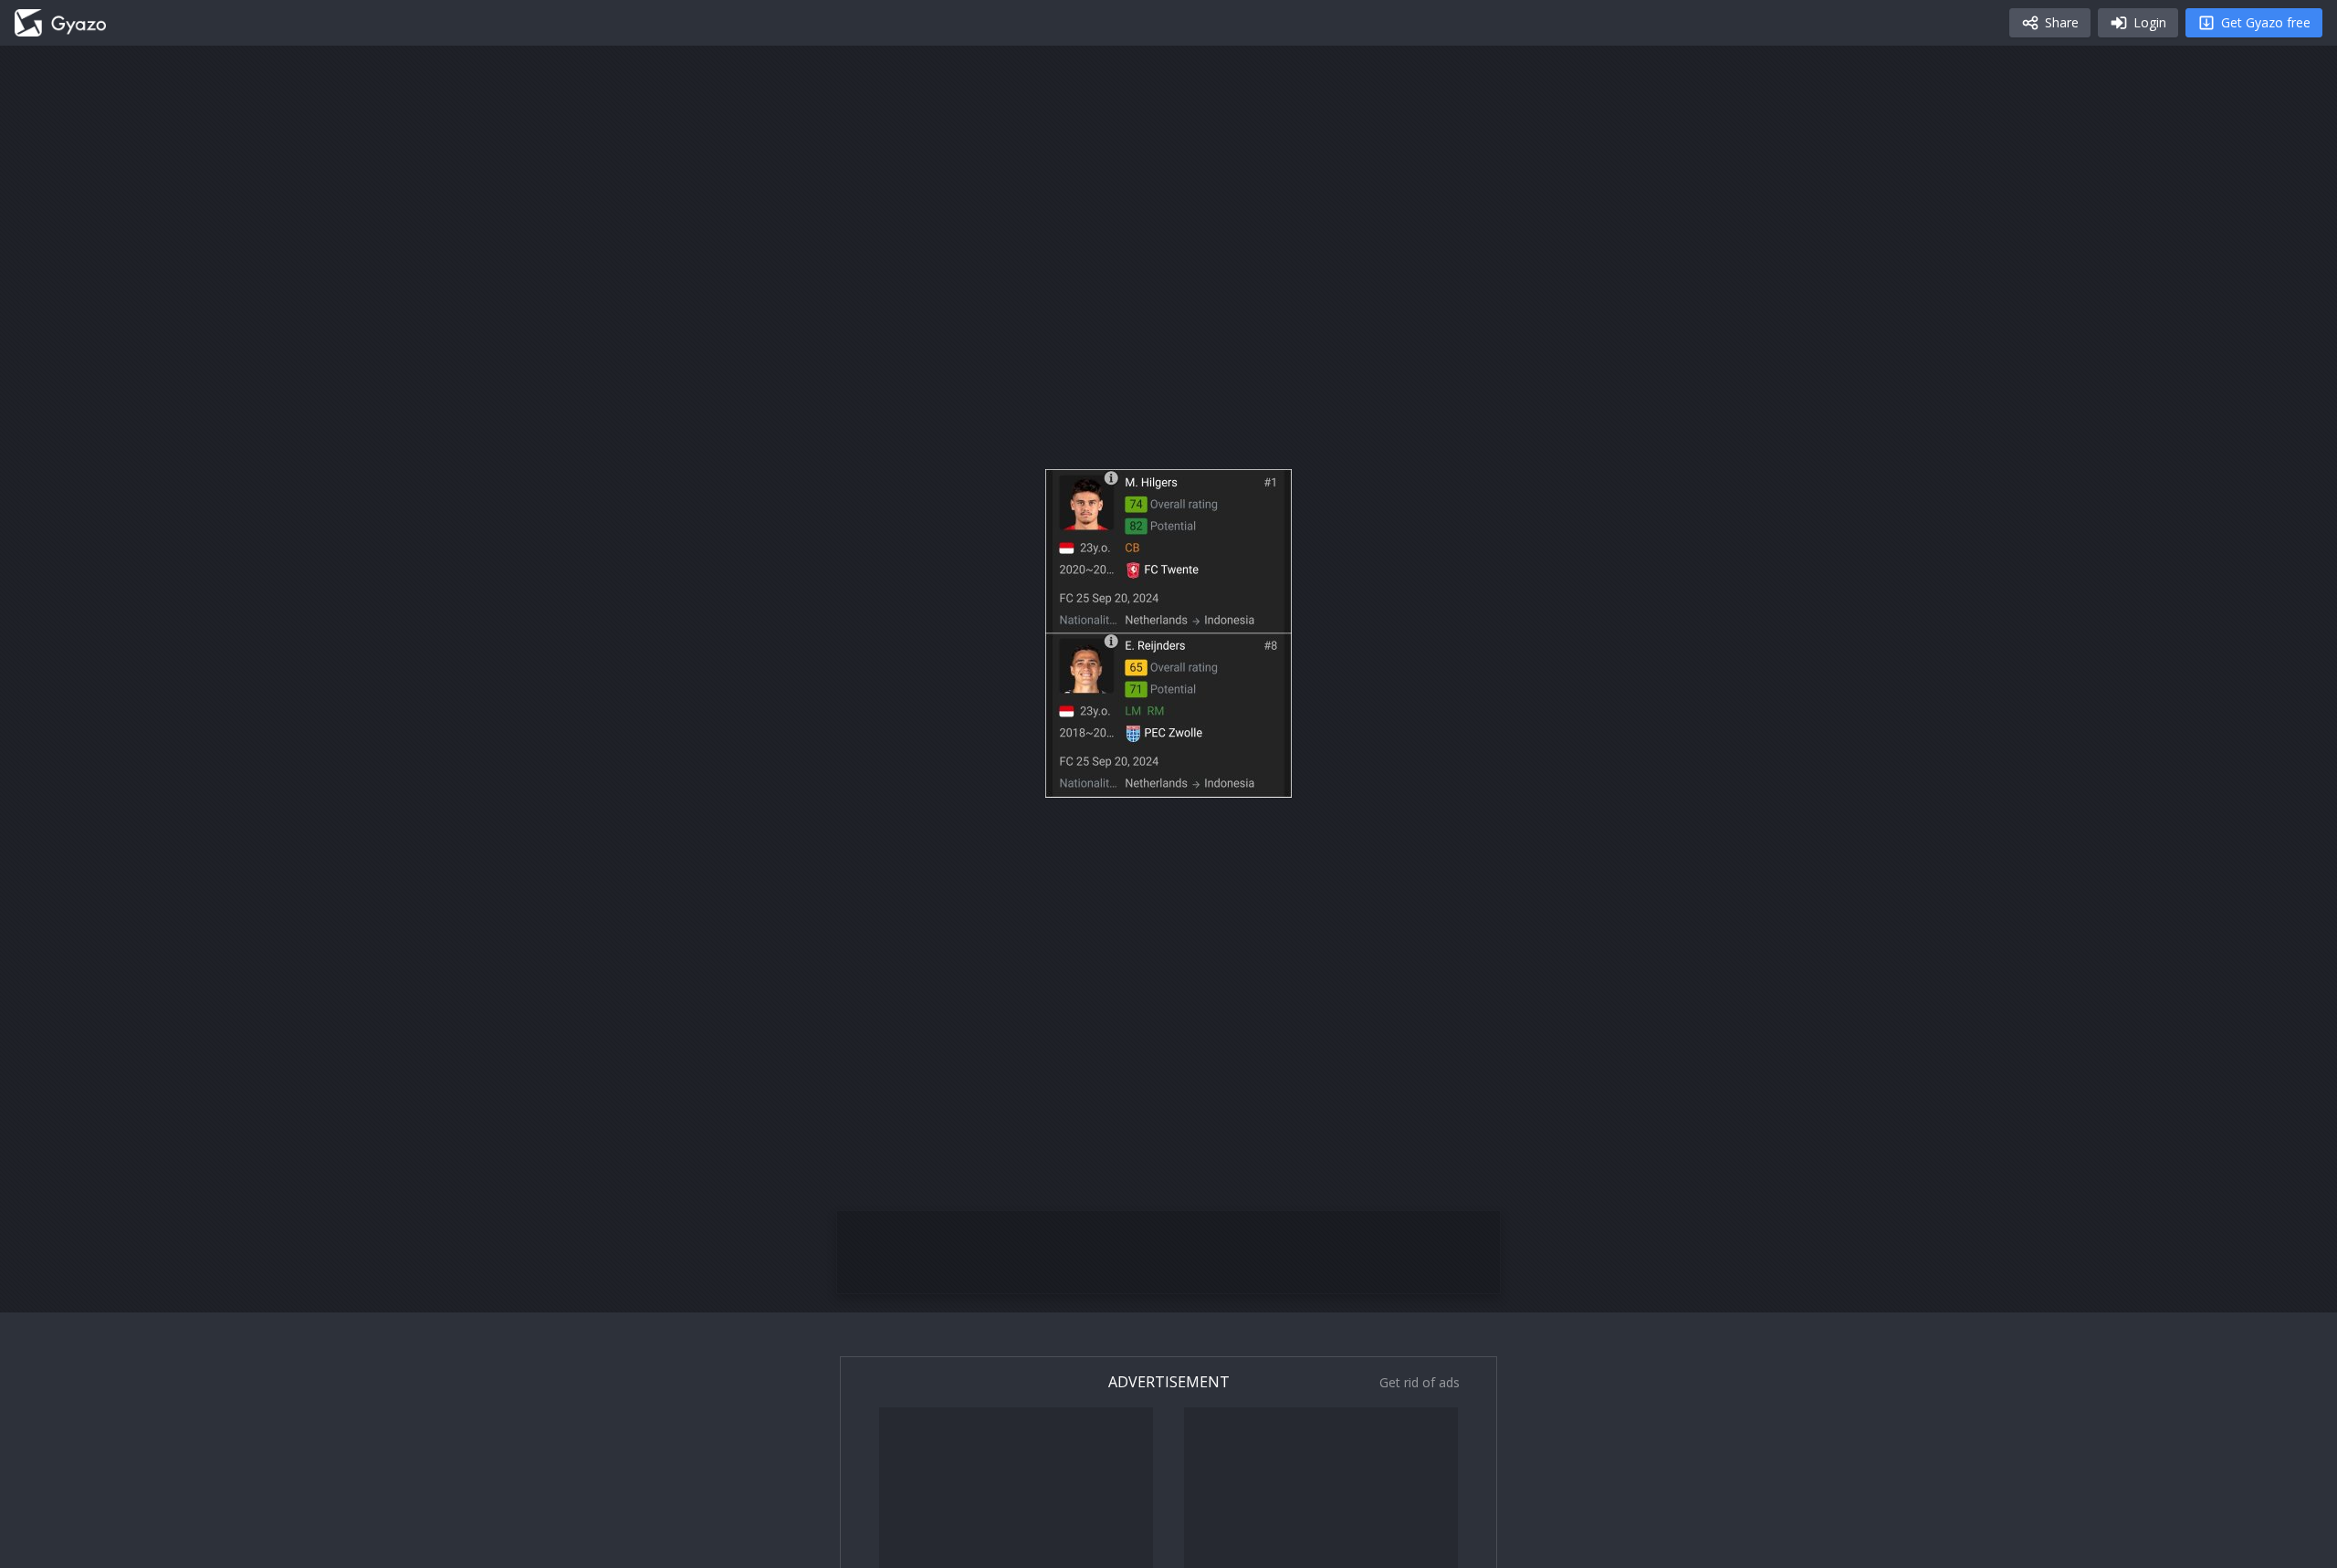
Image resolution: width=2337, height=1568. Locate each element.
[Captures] (60, 23)
